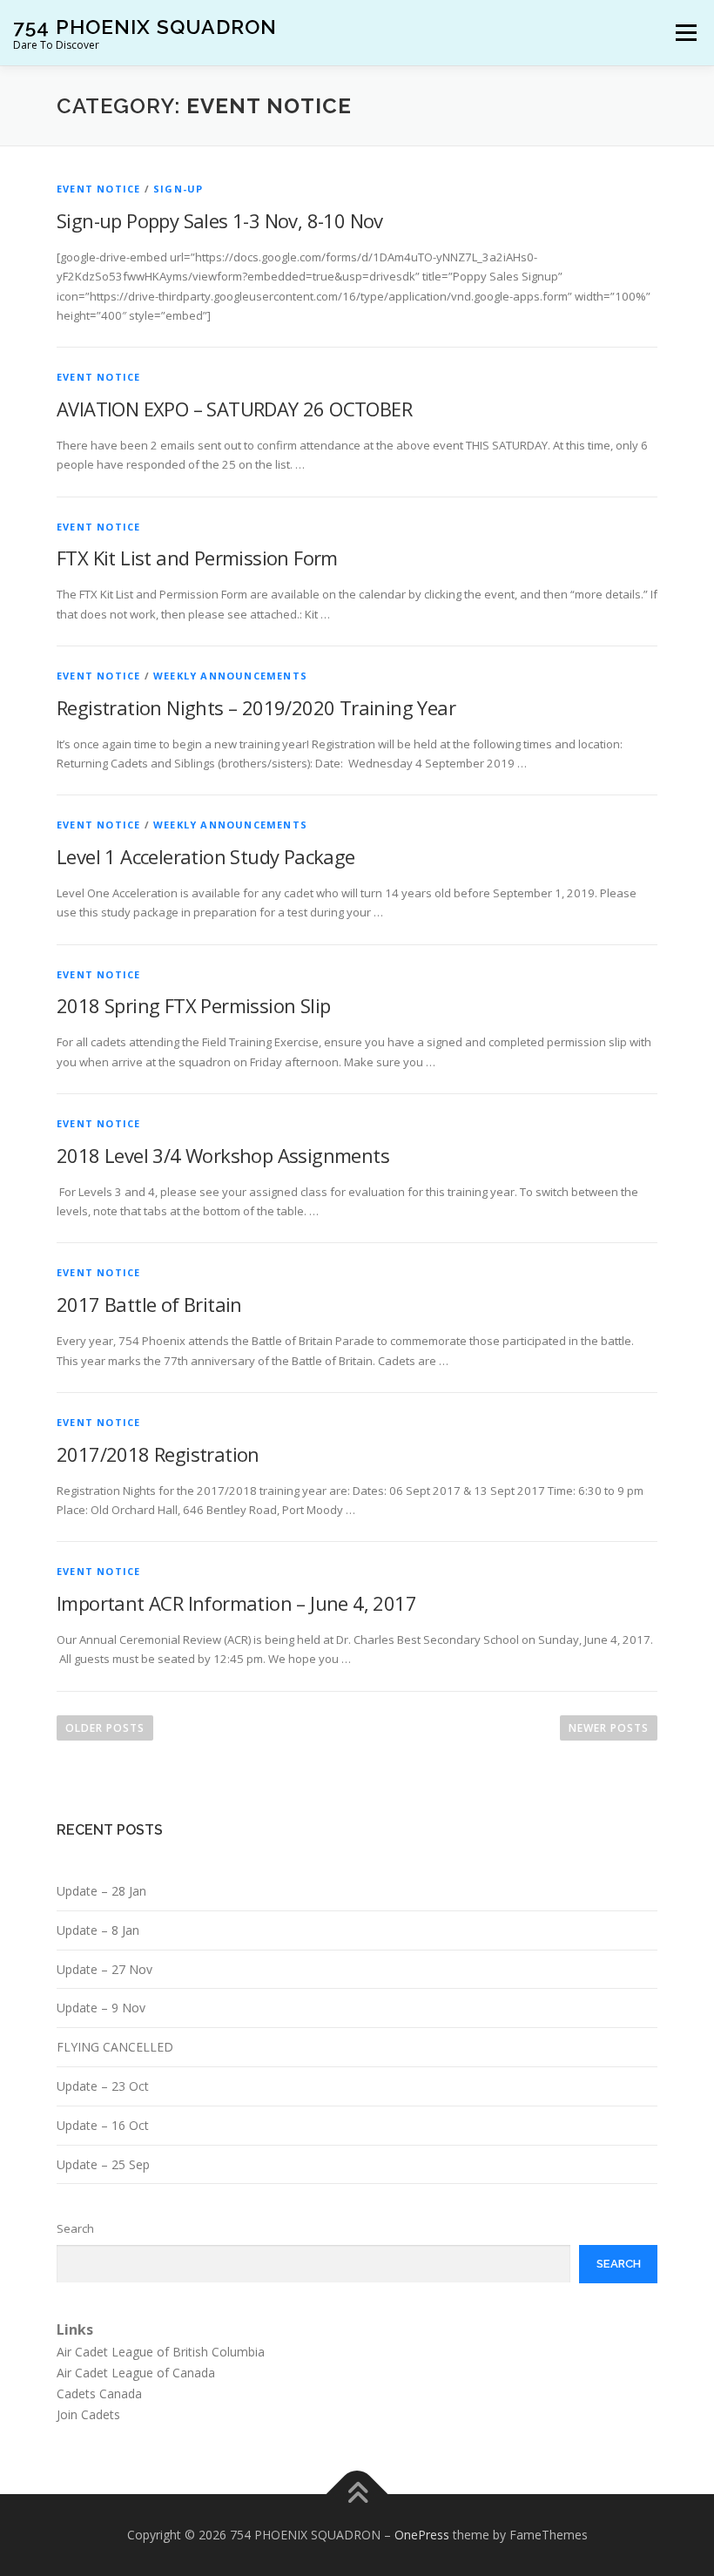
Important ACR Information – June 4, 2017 (236, 1603)
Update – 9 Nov (101, 2008)
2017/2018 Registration (158, 1454)
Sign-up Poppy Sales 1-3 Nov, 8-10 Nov (220, 220)
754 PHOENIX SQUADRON (145, 27)
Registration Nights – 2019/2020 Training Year (256, 707)
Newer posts (609, 1728)
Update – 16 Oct (103, 2125)
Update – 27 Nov (104, 1969)
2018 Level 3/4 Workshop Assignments (223, 1155)
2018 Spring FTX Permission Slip (193, 1005)
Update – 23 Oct (103, 2086)
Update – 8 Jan (98, 1930)
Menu (686, 32)
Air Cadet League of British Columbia (161, 2352)
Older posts (105, 1728)
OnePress (422, 2535)
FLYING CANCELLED (115, 2047)
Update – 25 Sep (103, 2164)
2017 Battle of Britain (149, 1304)
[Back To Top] (357, 2495)
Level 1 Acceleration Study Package (206, 856)
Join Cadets (88, 2414)
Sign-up (178, 189)
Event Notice (98, 189)
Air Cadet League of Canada (136, 2373)
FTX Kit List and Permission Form (197, 558)
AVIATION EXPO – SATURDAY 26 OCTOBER (234, 409)
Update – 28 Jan (101, 1891)
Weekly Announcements (230, 676)
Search (75, 2228)
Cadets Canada (99, 2393)
